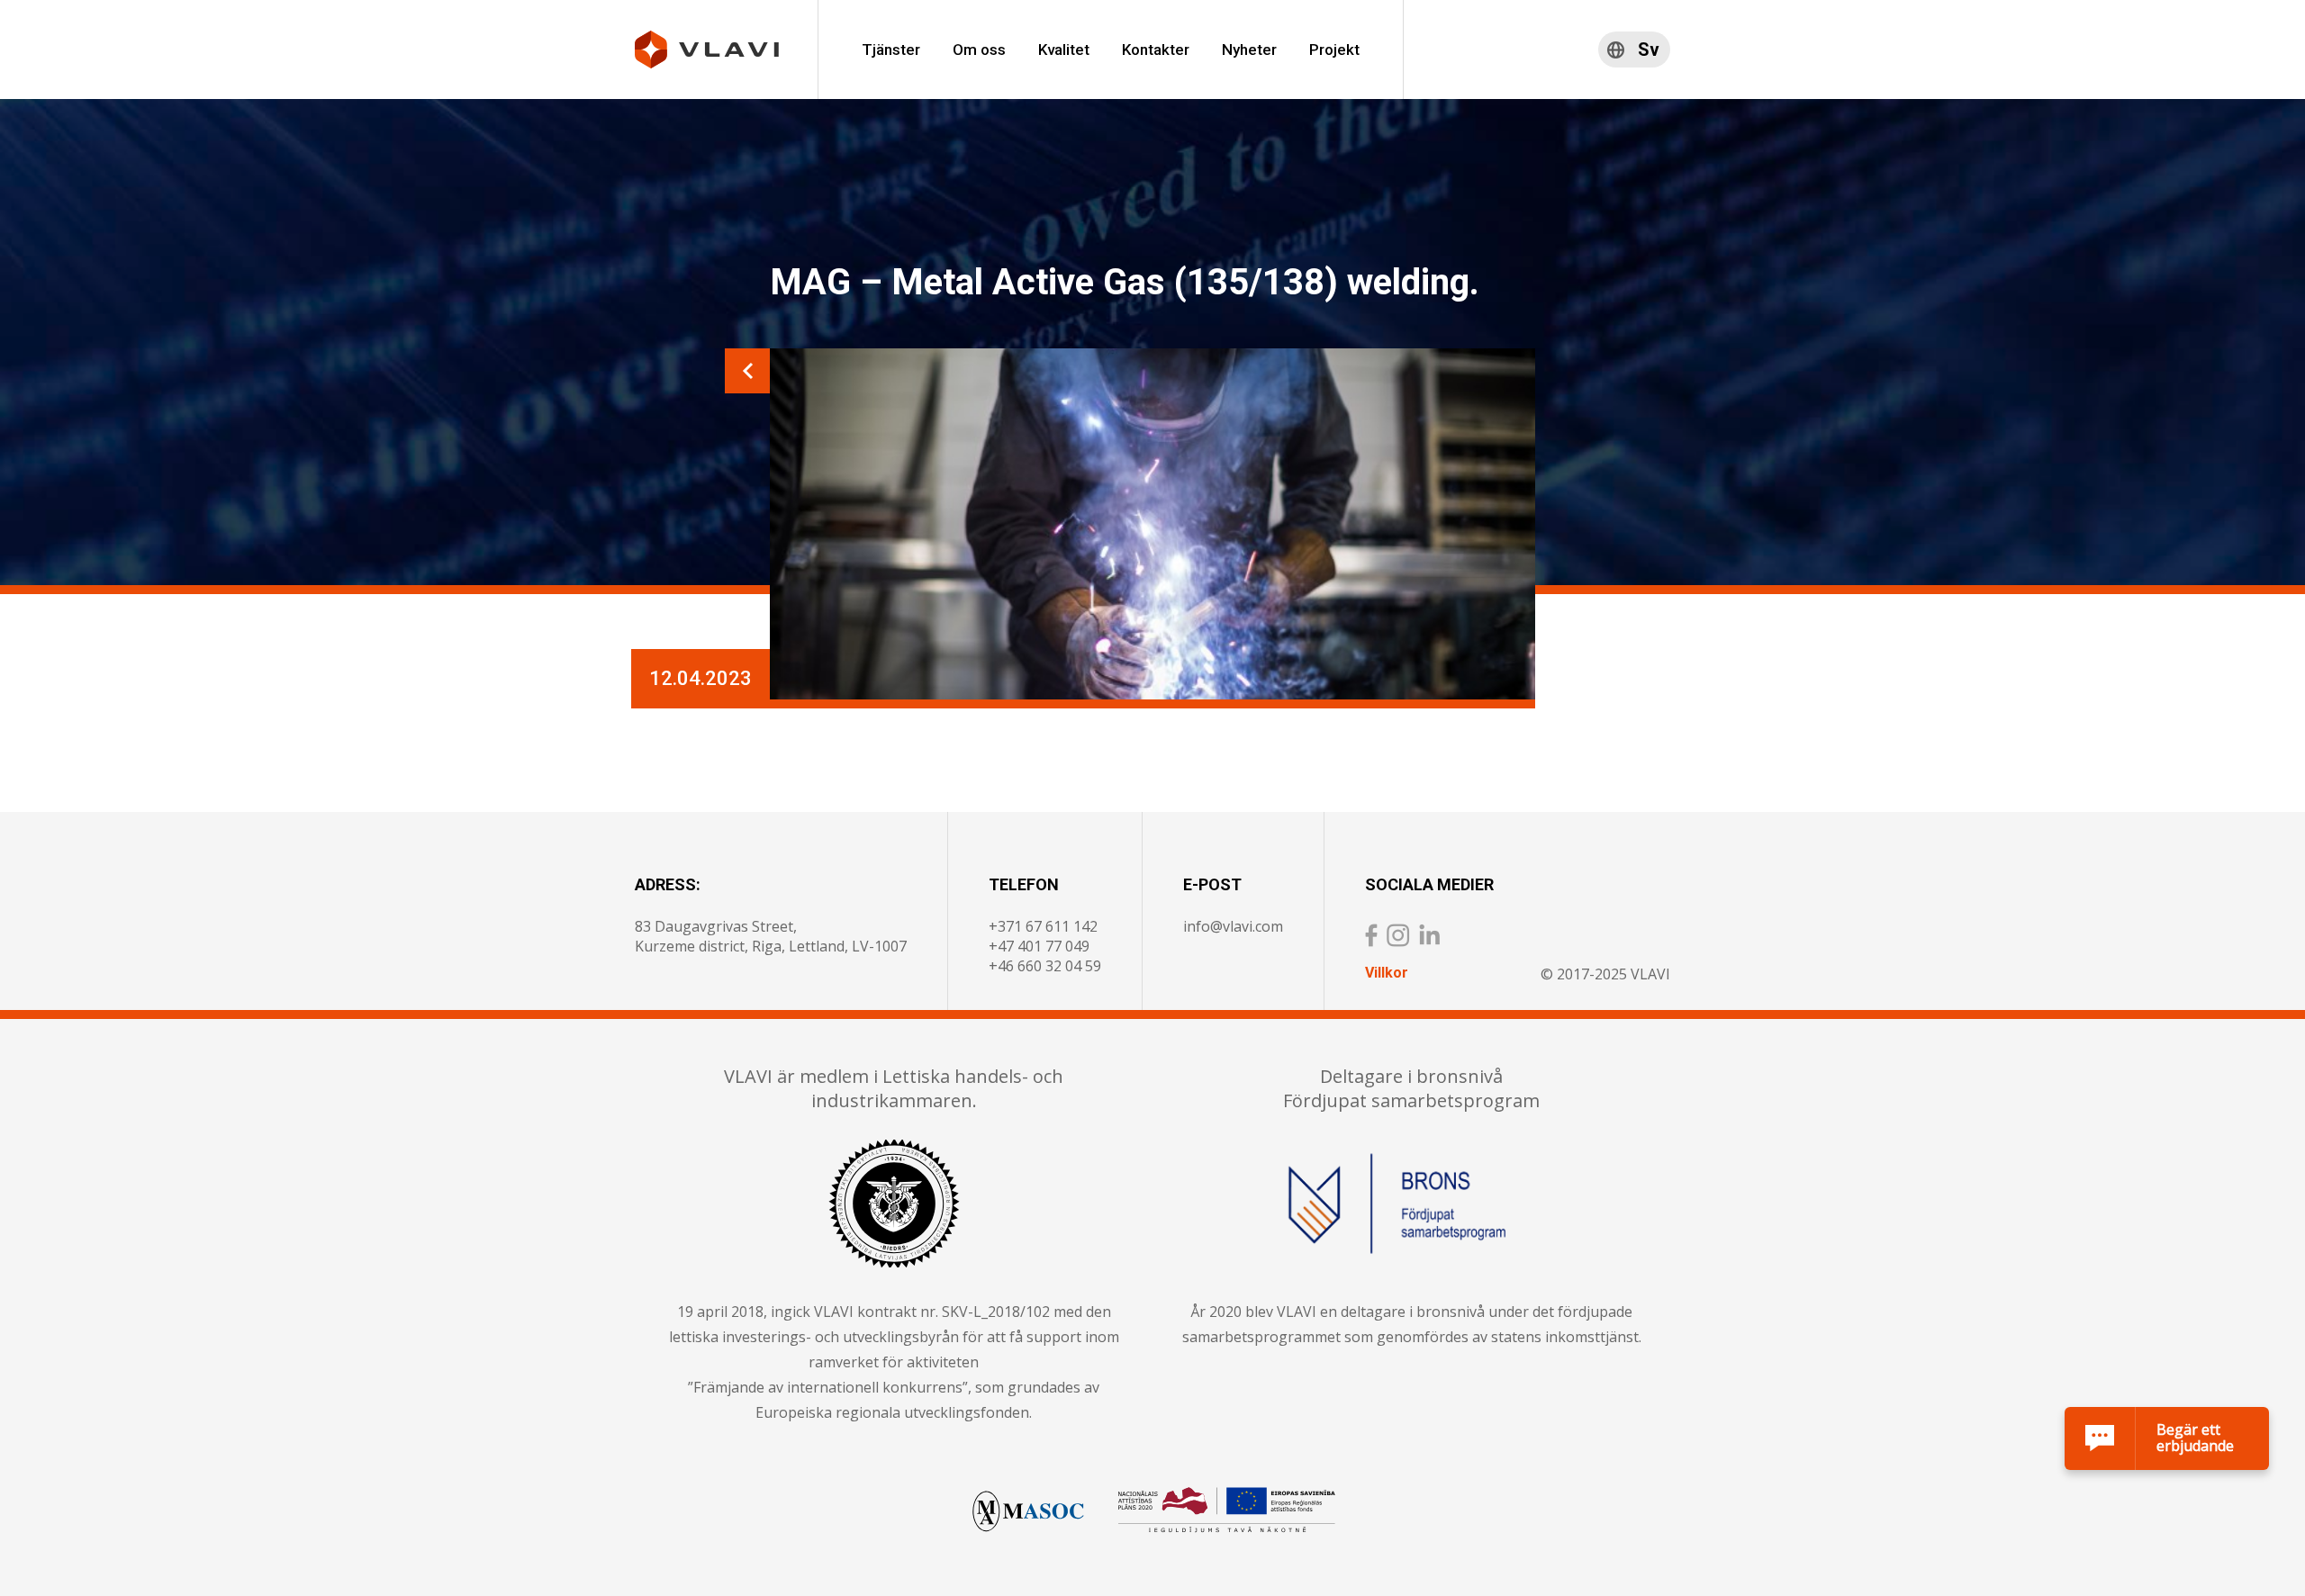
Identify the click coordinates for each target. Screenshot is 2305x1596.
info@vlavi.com (1233, 926)
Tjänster (891, 50)
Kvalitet (1064, 50)
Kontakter (1156, 50)
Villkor (1387, 973)
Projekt (1334, 50)
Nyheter (1249, 50)
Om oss (979, 50)
